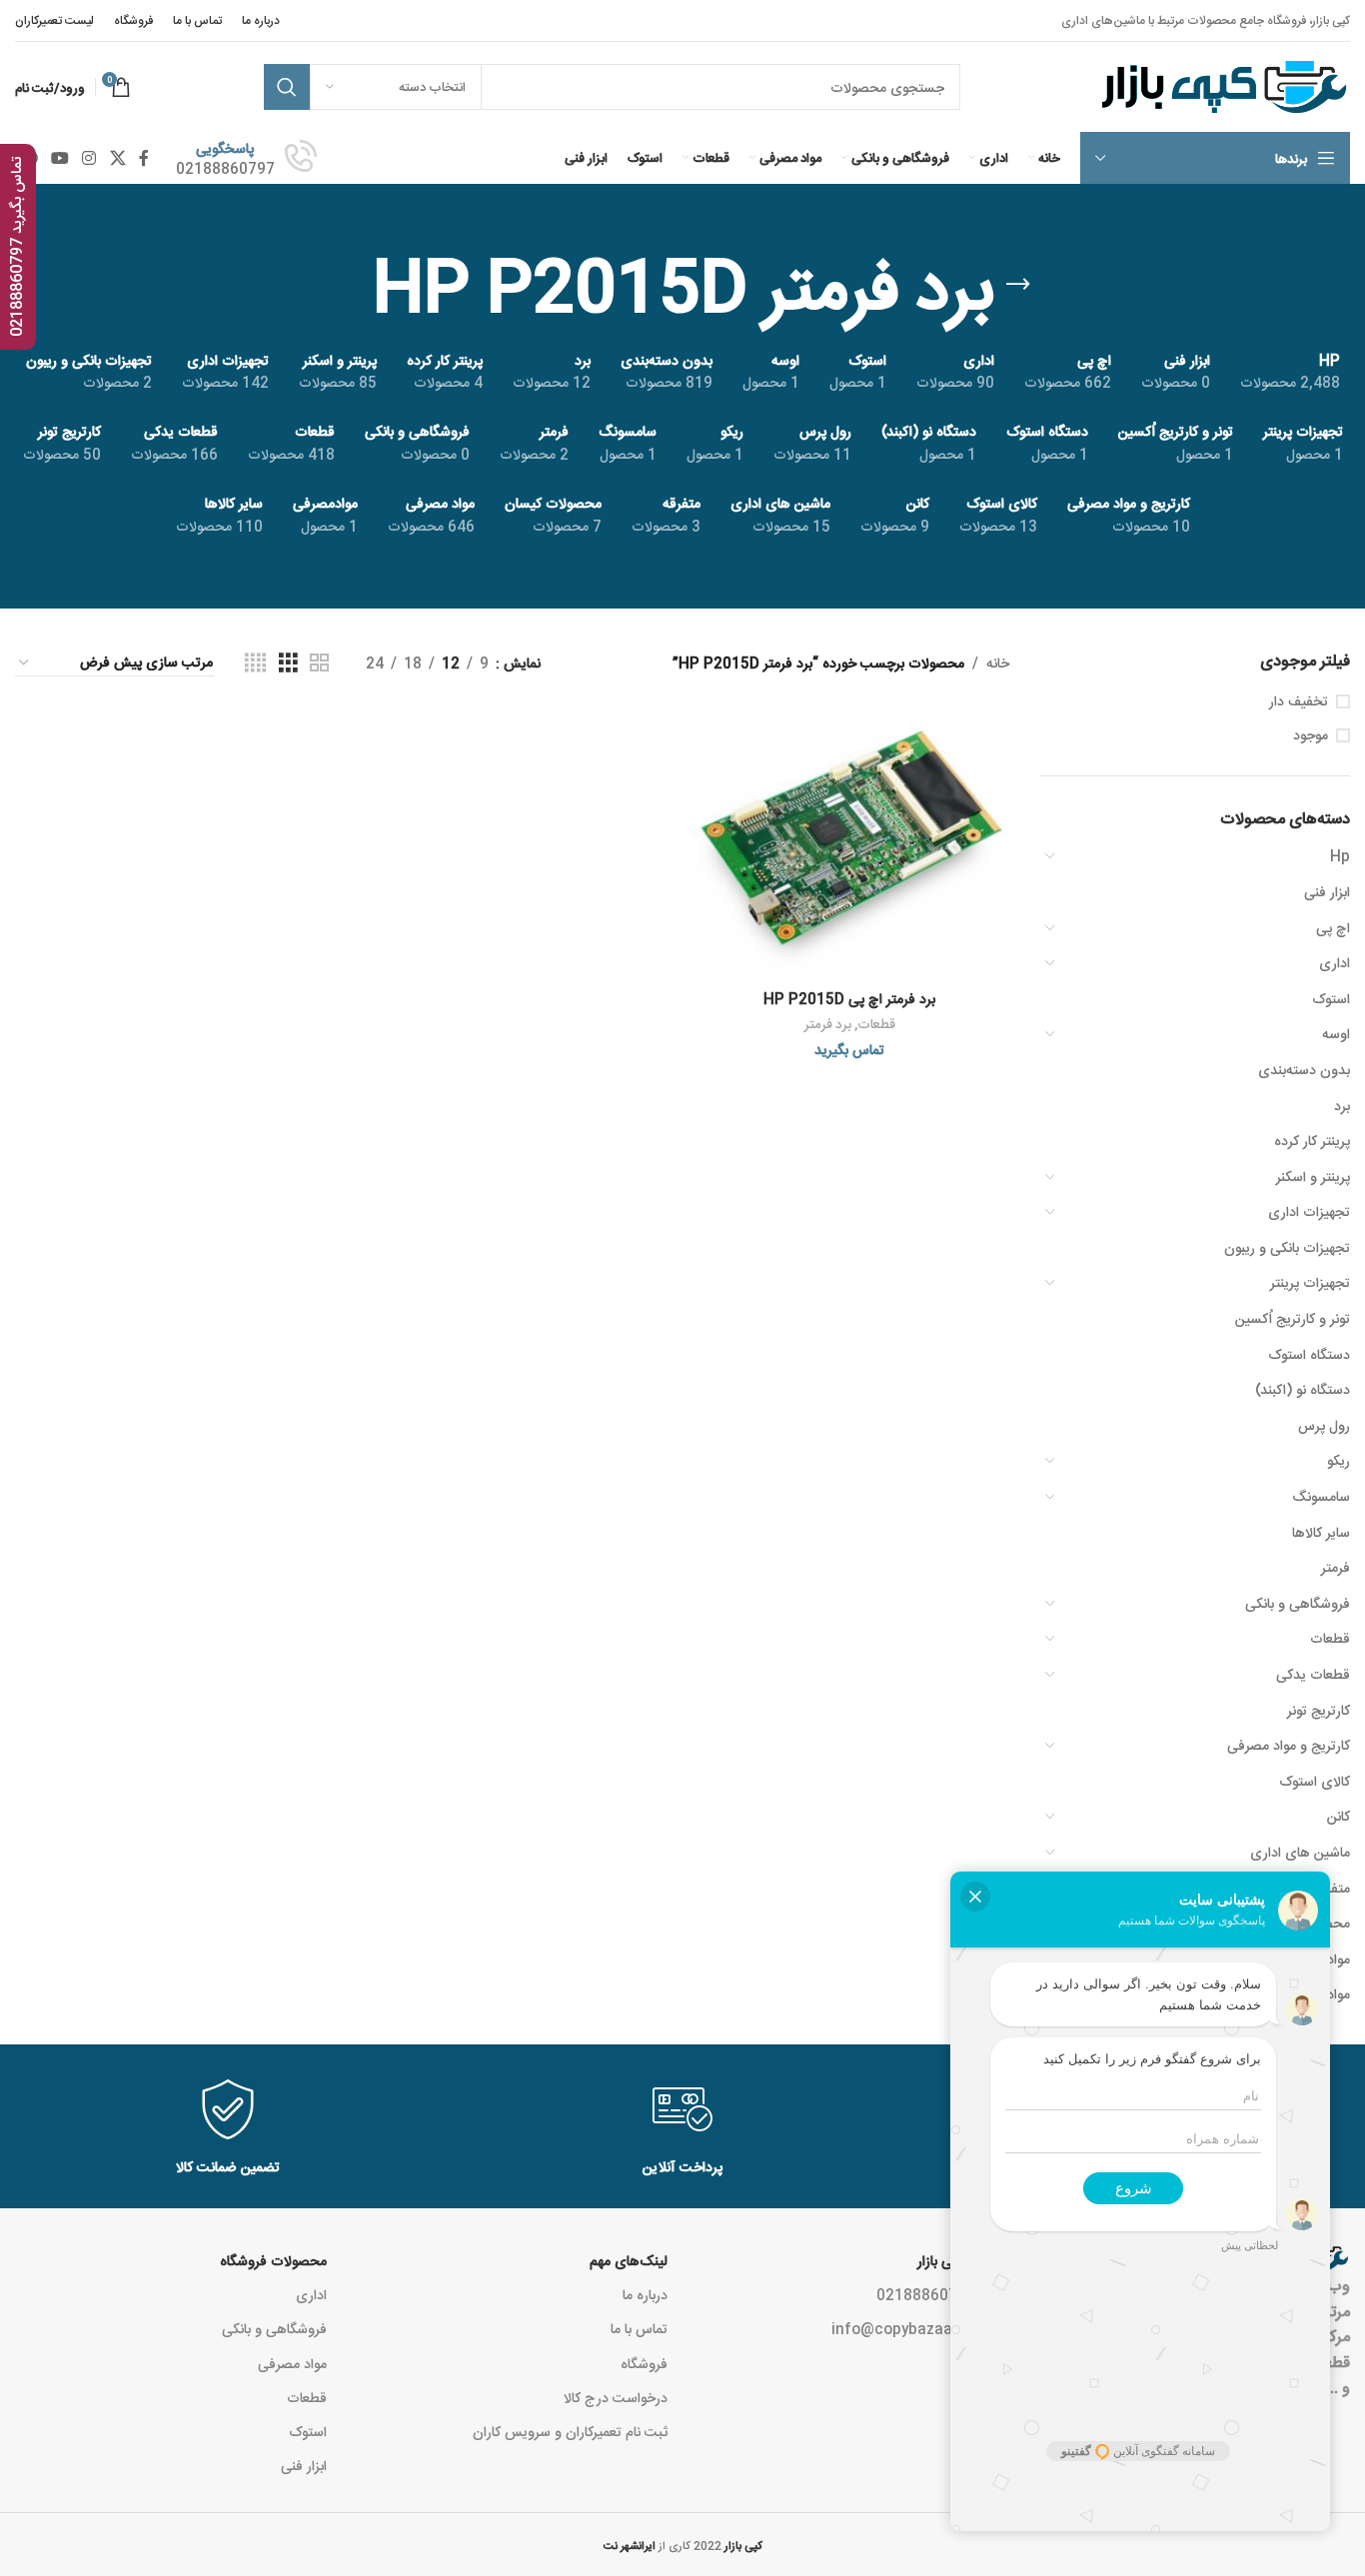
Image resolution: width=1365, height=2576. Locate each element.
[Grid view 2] (319, 663)
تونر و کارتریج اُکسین (1293, 1318)
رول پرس (1324, 1425)
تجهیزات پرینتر (1310, 1282)
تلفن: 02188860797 (943, 2294)
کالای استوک (1315, 1781)
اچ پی (1333, 927)
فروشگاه (644, 2363)
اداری (1335, 962)
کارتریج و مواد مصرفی (1289, 1745)
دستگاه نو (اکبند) (1303, 1389)
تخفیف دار (1299, 700)
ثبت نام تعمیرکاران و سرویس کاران (570, 2431)
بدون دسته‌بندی (1304, 1069)
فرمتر (1336, 1567)
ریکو (1339, 1460)
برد (1342, 1105)
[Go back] (1018, 285)
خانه (998, 662)
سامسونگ (1321, 1496)
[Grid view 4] (255, 663)
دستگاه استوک (1309, 1354)
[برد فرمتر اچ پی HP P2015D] (849, 843)
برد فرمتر (828, 1024)
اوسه (1336, 1033)
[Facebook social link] (143, 158)
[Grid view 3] (288, 663)
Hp (1340, 855)
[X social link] (117, 158)
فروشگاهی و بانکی (1298, 1603)
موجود (1311, 734)
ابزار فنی (1327, 891)
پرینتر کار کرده (1312, 1140)
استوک (1331, 998)
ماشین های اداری (1300, 1852)
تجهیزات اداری (1309, 1211)
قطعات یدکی (1313, 1674)
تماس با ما (639, 2328)
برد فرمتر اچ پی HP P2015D (849, 998)
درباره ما (645, 2294)
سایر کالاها (1321, 1532)
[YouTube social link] (59, 158)
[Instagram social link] (89, 158)
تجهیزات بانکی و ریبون (1287, 1247)
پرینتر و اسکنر (1313, 1176)
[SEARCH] (287, 87)
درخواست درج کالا (616, 2397)
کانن (1339, 1816)
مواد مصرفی (292, 2363)
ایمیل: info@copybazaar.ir (920, 2328)
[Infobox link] (246, 158)
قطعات (1330, 1638)
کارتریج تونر (1319, 1710)
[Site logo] (1222, 88)
